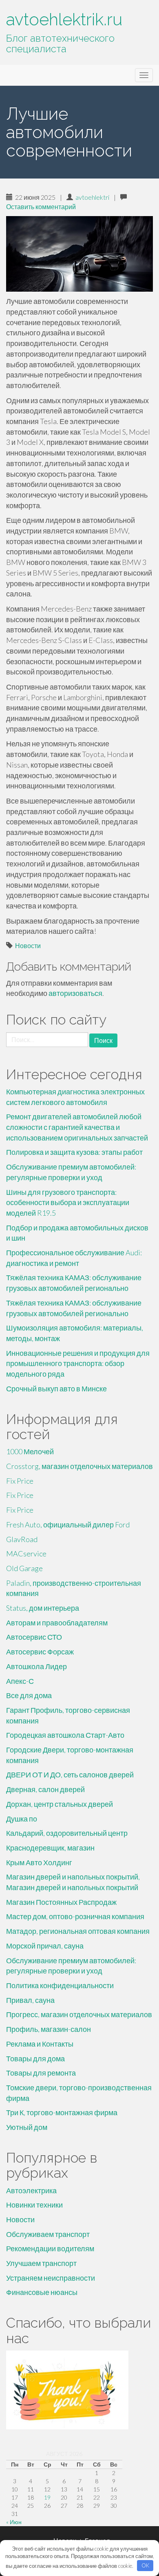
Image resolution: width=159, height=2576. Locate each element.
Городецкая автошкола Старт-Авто (65, 1735)
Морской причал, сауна (45, 1946)
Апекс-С (20, 1681)
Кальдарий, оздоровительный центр (67, 1833)
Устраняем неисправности (51, 2278)
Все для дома (29, 1695)
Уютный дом (27, 2127)
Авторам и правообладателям (57, 1623)
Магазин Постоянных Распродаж (61, 1902)
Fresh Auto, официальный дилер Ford (68, 1525)
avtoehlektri (92, 197)
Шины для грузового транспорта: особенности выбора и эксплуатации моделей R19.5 (68, 1202)
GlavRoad (22, 1539)
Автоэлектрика (31, 2190)
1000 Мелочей (30, 1451)
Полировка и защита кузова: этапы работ (74, 1152)
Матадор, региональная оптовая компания (78, 1931)
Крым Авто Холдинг (39, 1862)
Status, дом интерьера (43, 1608)
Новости (28, 945)
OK (145, 2565)
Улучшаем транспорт (41, 2263)
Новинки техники (34, 2205)
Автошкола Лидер (36, 1666)
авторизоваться (75, 993)
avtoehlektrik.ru (64, 19)
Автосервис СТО (34, 1637)
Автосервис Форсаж (40, 1652)
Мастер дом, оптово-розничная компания (75, 1916)
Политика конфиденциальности (60, 1985)
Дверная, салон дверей (45, 1789)
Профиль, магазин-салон (49, 2029)
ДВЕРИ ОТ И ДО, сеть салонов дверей (70, 1775)
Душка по (22, 1819)
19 (47, 2497)
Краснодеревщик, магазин (50, 1848)
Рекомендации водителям (50, 2248)
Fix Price (20, 1481)
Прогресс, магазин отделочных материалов (79, 2014)
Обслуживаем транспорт (48, 2234)
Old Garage (24, 1568)
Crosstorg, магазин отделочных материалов (79, 1466)
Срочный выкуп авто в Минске (56, 1388)
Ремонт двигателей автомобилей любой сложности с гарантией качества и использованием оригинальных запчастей (77, 1127)
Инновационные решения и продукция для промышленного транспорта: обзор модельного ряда (78, 1363)
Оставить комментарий (41, 206)
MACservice (26, 1554)
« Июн (14, 2522)
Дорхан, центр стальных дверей (60, 1804)
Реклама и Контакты (40, 2044)
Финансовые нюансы (42, 2292)
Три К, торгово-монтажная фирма (62, 2112)
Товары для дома (35, 2058)
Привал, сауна (30, 2000)
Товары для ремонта (41, 2073)
